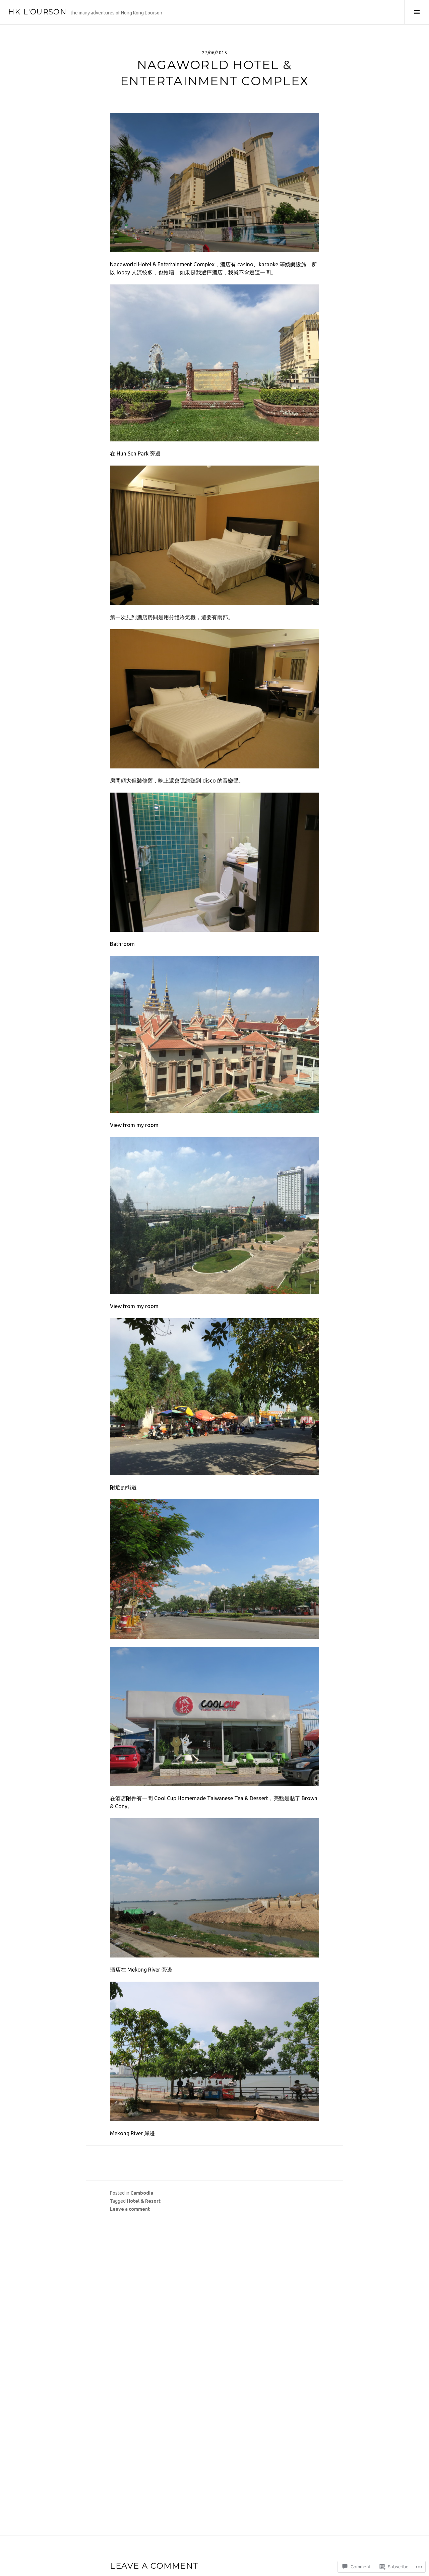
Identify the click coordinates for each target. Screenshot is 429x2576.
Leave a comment (130, 2209)
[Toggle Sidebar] (417, 12)
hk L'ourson (37, 12)
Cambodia (142, 2193)
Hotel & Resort (144, 2201)
